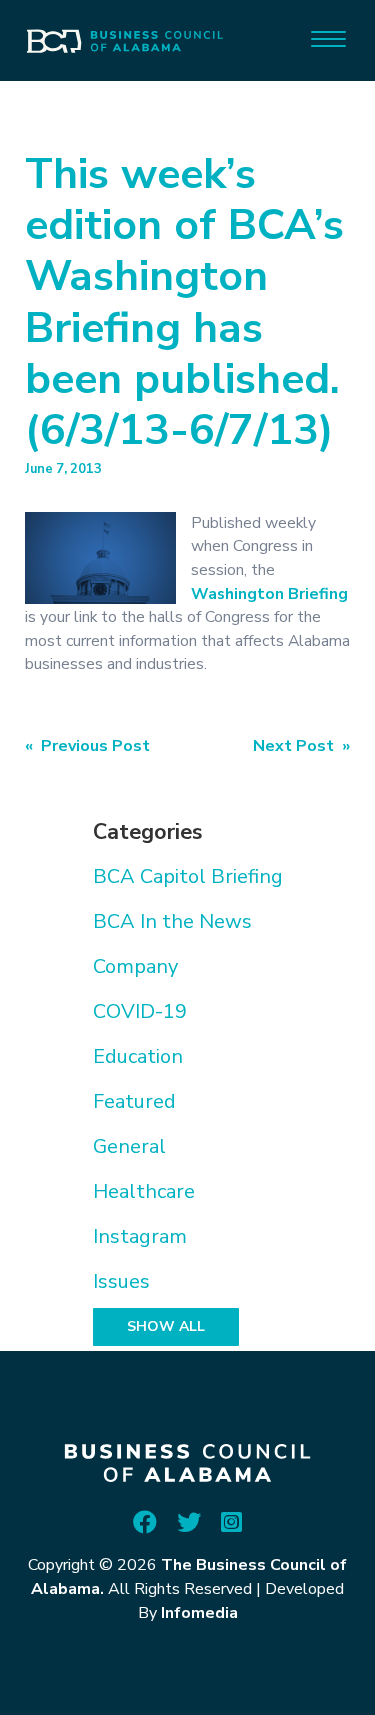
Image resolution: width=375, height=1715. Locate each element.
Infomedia (199, 1613)
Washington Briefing (269, 594)
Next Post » (301, 746)
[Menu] (328, 37)
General (129, 1146)
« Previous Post (87, 746)
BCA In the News (172, 921)
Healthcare (144, 1191)
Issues (121, 1281)
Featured (134, 1101)
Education (138, 1056)
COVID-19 (140, 1011)
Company (135, 966)
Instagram (140, 1236)
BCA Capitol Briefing (188, 876)
